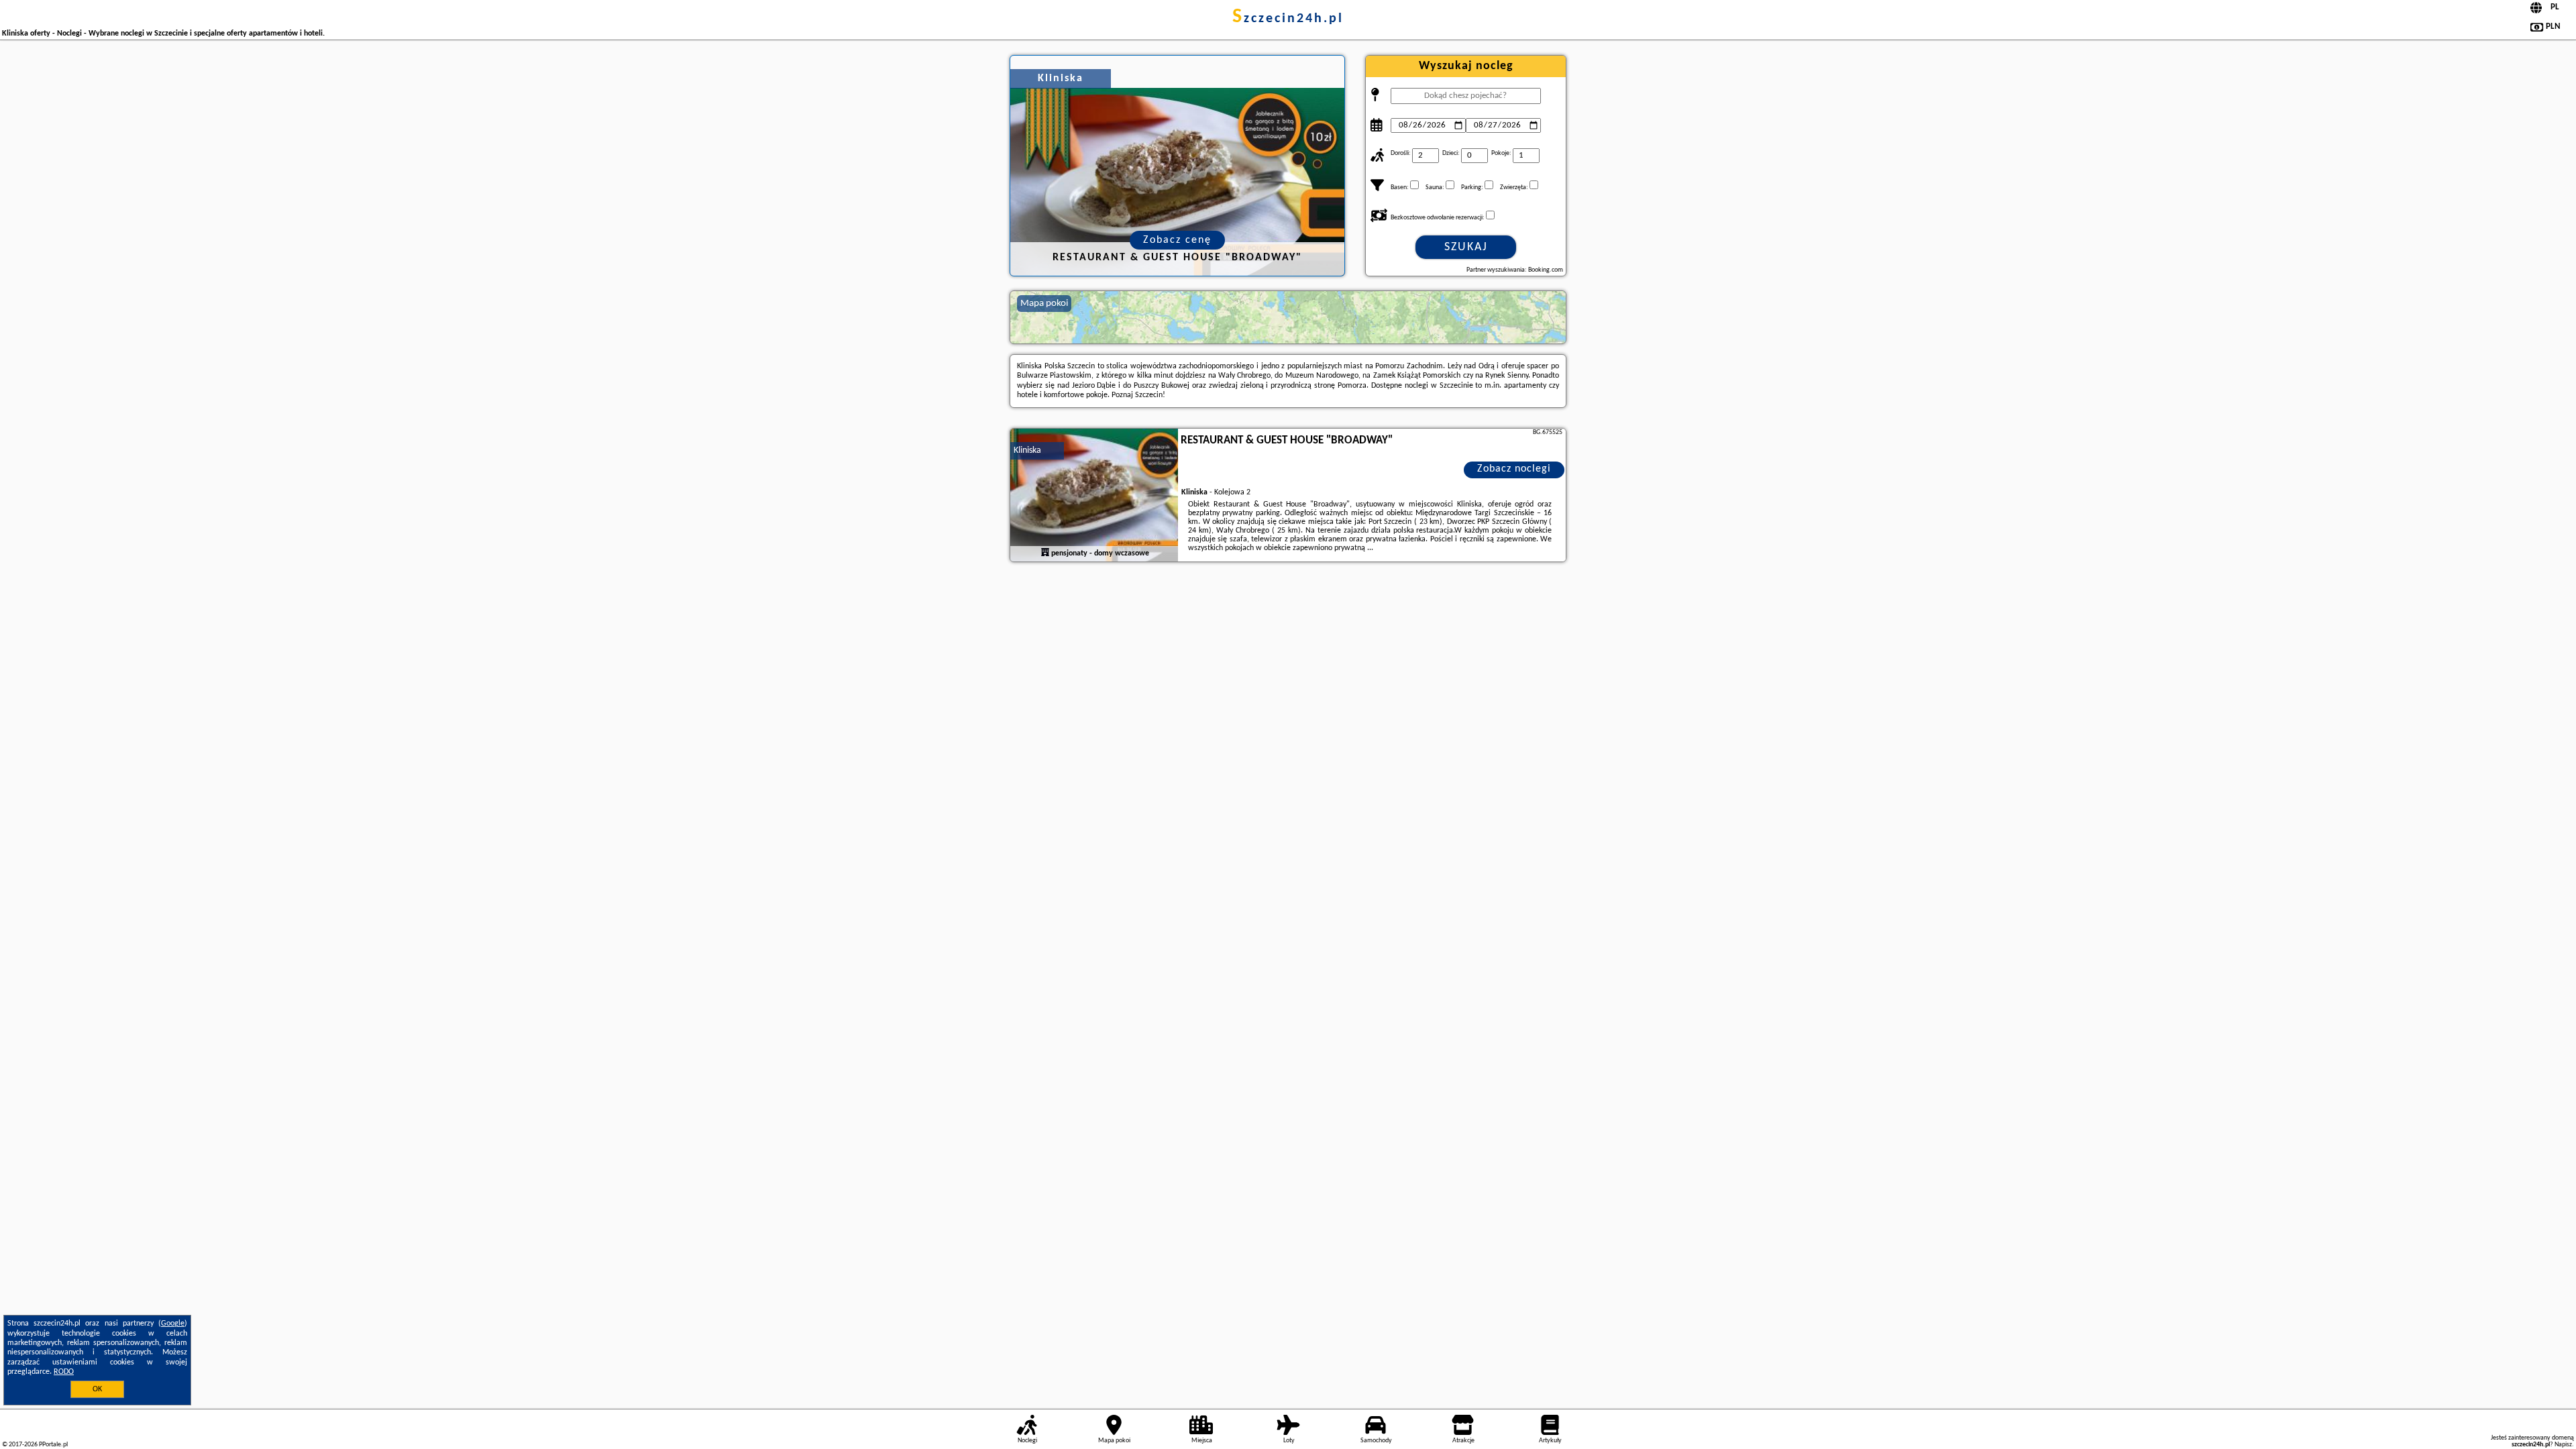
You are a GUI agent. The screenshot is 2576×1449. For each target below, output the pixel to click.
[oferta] (1045, 553)
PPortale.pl (53, 1445)
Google (173, 1324)
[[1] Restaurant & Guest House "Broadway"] (1094, 496)
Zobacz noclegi (1514, 469)
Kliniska (1027, 450)
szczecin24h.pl (1288, 19)
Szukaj (1466, 247)
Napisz (2563, 1445)
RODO (64, 1372)
